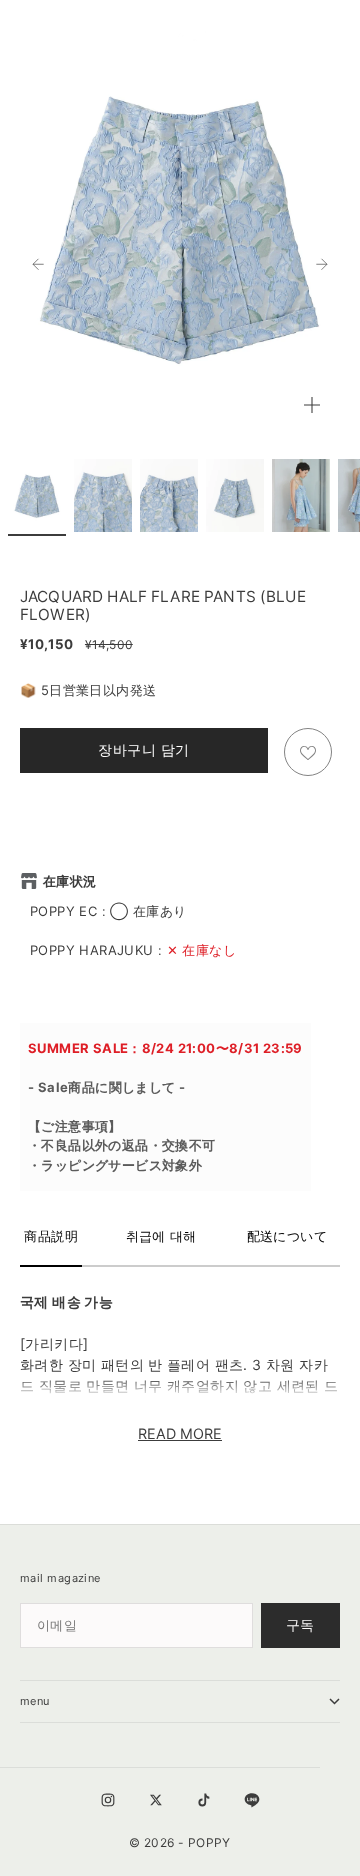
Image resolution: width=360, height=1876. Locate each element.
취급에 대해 (161, 1236)
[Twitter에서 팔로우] (156, 1800)
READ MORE (180, 1433)
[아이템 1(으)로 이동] (37, 495)
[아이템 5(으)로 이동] (301, 495)
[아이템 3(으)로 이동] (169, 495)
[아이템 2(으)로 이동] (103, 495)
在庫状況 (70, 881)
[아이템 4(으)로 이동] (235, 495)
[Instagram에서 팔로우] (108, 1800)
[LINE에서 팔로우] (252, 1800)
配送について (287, 1236)
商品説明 (51, 1236)
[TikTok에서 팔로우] (204, 1800)
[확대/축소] (312, 405)
